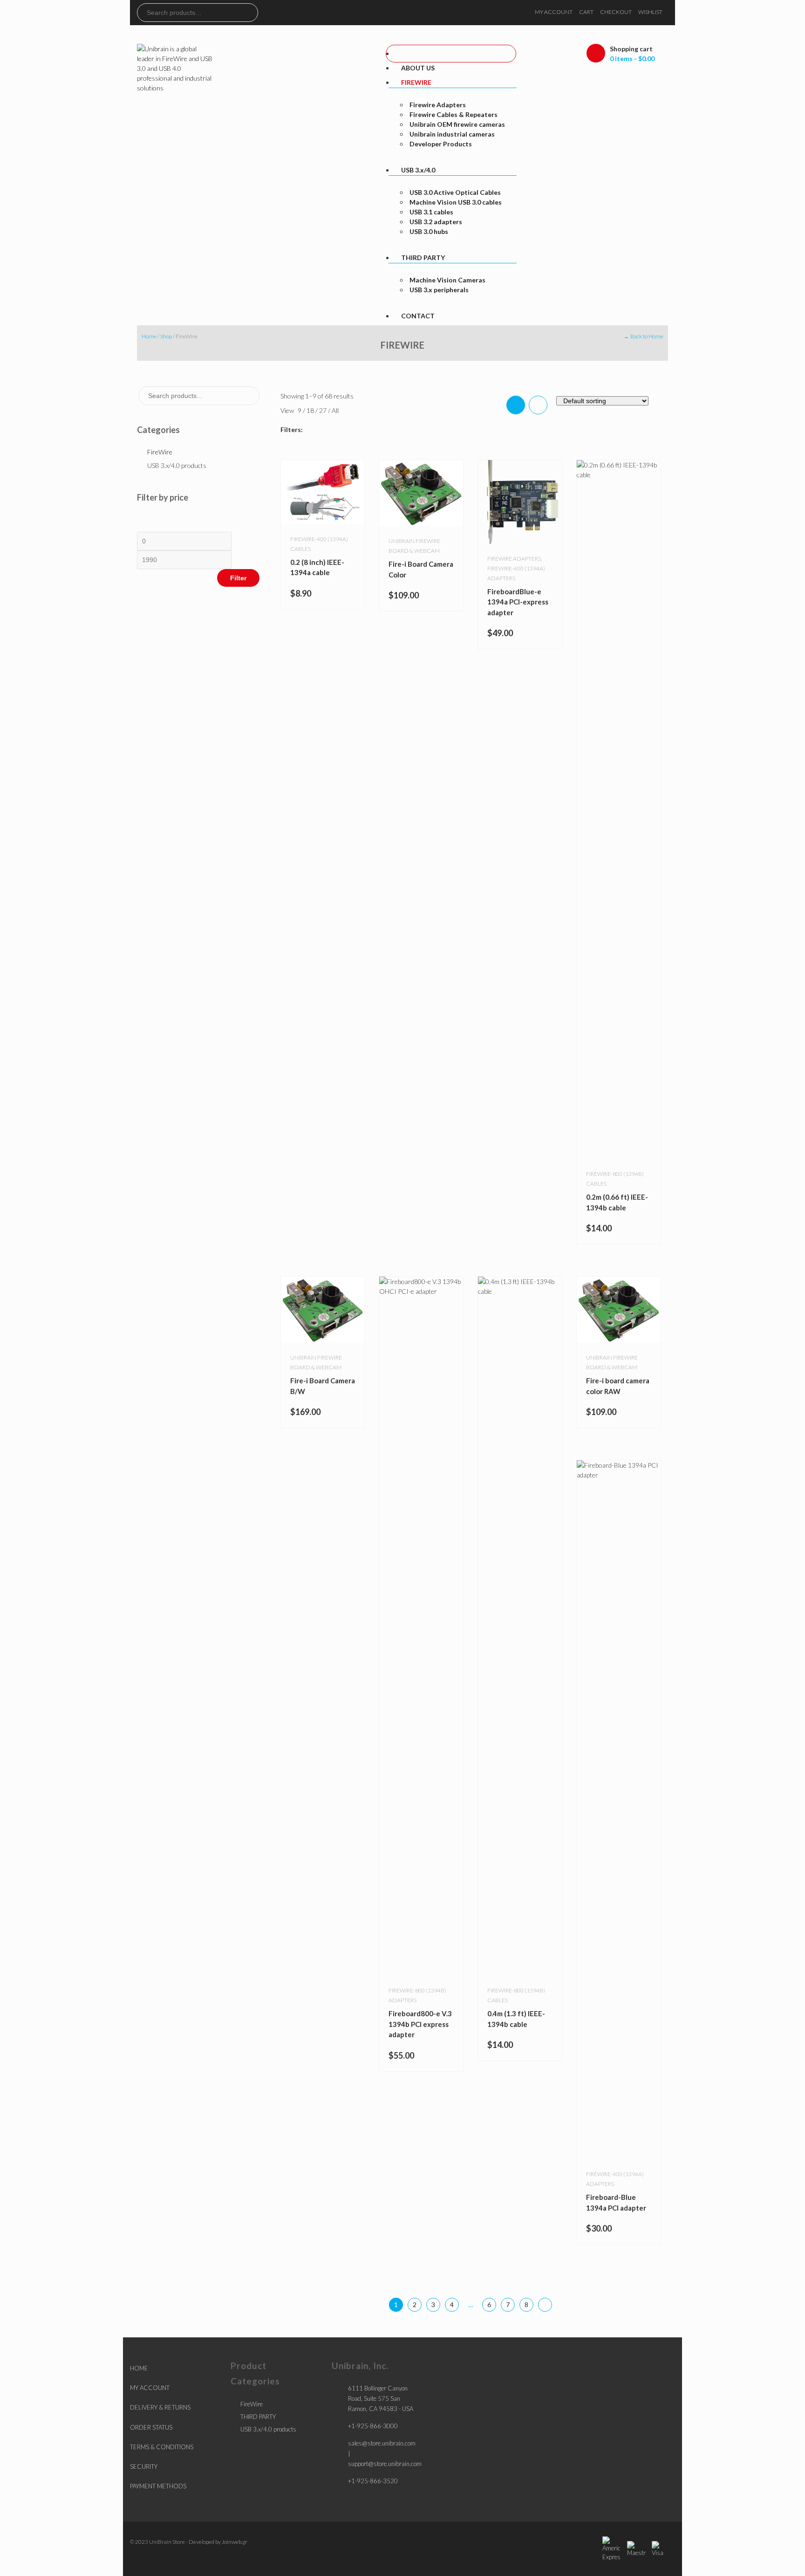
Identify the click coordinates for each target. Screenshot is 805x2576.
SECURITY (144, 2466)
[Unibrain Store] (175, 67)
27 (324, 410)
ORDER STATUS (151, 2427)
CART (586, 12)
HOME (139, 2368)
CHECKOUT (616, 12)
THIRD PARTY (258, 2417)
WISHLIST (650, 12)
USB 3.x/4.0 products (177, 465)
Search (251, 13)
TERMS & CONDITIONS (162, 2447)
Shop (166, 336)
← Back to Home (644, 336)
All (335, 410)
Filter (238, 578)
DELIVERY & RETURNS (160, 2407)
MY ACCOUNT (554, 12)
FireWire (160, 452)
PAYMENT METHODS (158, 2486)
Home (149, 336)
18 (311, 410)
